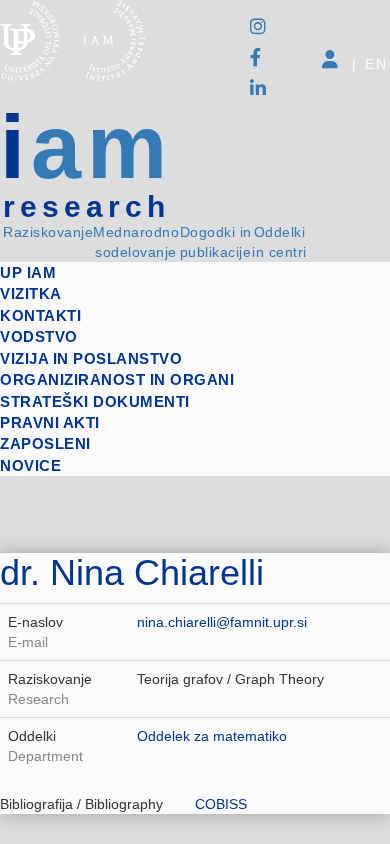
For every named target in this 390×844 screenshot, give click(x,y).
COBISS (221, 804)
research (86, 207)
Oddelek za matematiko (212, 736)
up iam (28, 272)
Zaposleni (45, 443)
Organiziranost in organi (117, 379)
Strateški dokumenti (95, 401)
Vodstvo (39, 336)
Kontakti (40, 315)
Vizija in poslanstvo (91, 358)
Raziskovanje (48, 232)
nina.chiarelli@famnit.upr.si (222, 622)
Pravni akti (50, 422)
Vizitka (31, 293)
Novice (30, 465)
